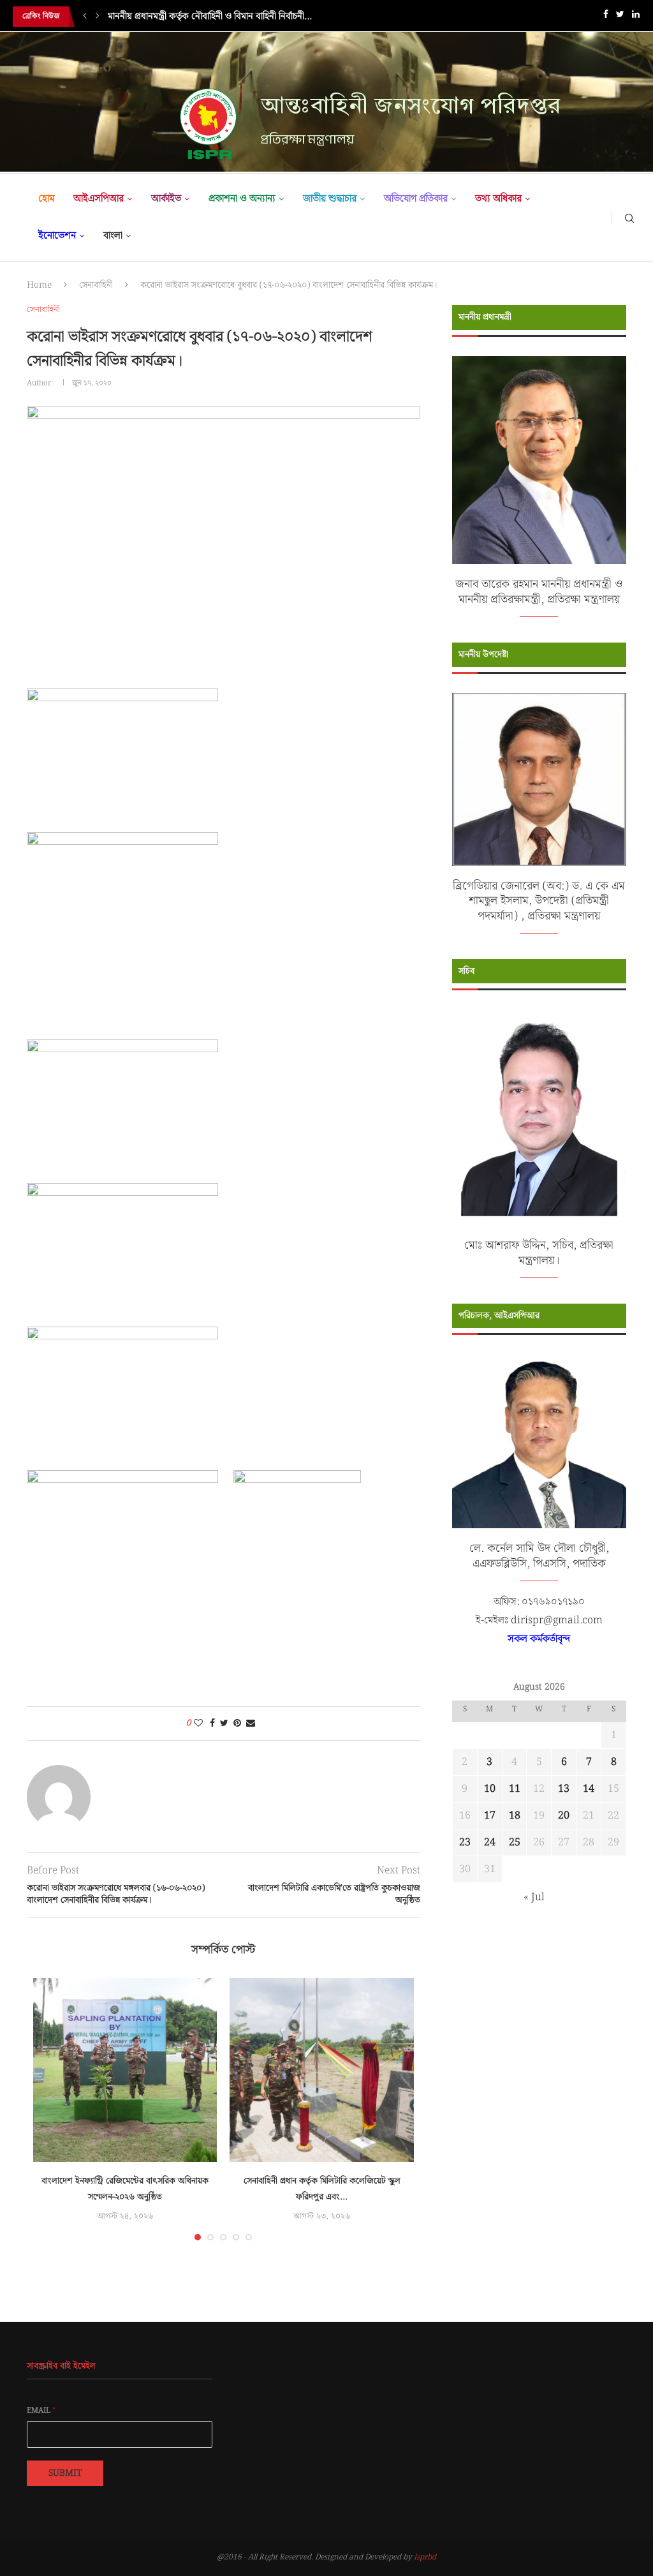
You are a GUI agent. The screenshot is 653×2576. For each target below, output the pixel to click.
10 (490, 1789)
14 (589, 1789)
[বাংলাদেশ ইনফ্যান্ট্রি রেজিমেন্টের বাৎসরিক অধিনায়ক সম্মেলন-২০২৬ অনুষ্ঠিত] (125, 2070)
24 (490, 1843)
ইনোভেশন (57, 236)
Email (41, 2411)
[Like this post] (198, 1724)
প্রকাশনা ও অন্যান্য (242, 199)
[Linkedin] (636, 17)
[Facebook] (606, 17)
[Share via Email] (251, 1724)
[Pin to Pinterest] (237, 1724)
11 (515, 1789)
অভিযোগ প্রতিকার (416, 199)
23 (465, 1843)
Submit (65, 2473)
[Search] (629, 218)
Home (39, 285)
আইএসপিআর (99, 199)
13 (564, 1789)
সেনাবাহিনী (96, 285)
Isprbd (425, 2557)
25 (515, 1843)
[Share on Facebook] (212, 1724)
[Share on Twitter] (224, 1724)
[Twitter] (620, 17)
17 (490, 1816)
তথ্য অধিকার (498, 199)
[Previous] (85, 17)
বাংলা (113, 236)
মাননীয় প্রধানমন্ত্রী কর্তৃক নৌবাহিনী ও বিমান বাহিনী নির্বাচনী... (210, 17)
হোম (46, 199)
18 (515, 1816)
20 (564, 1816)
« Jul (534, 1897)
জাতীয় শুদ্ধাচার (330, 199)
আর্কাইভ (166, 199)
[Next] (98, 17)
